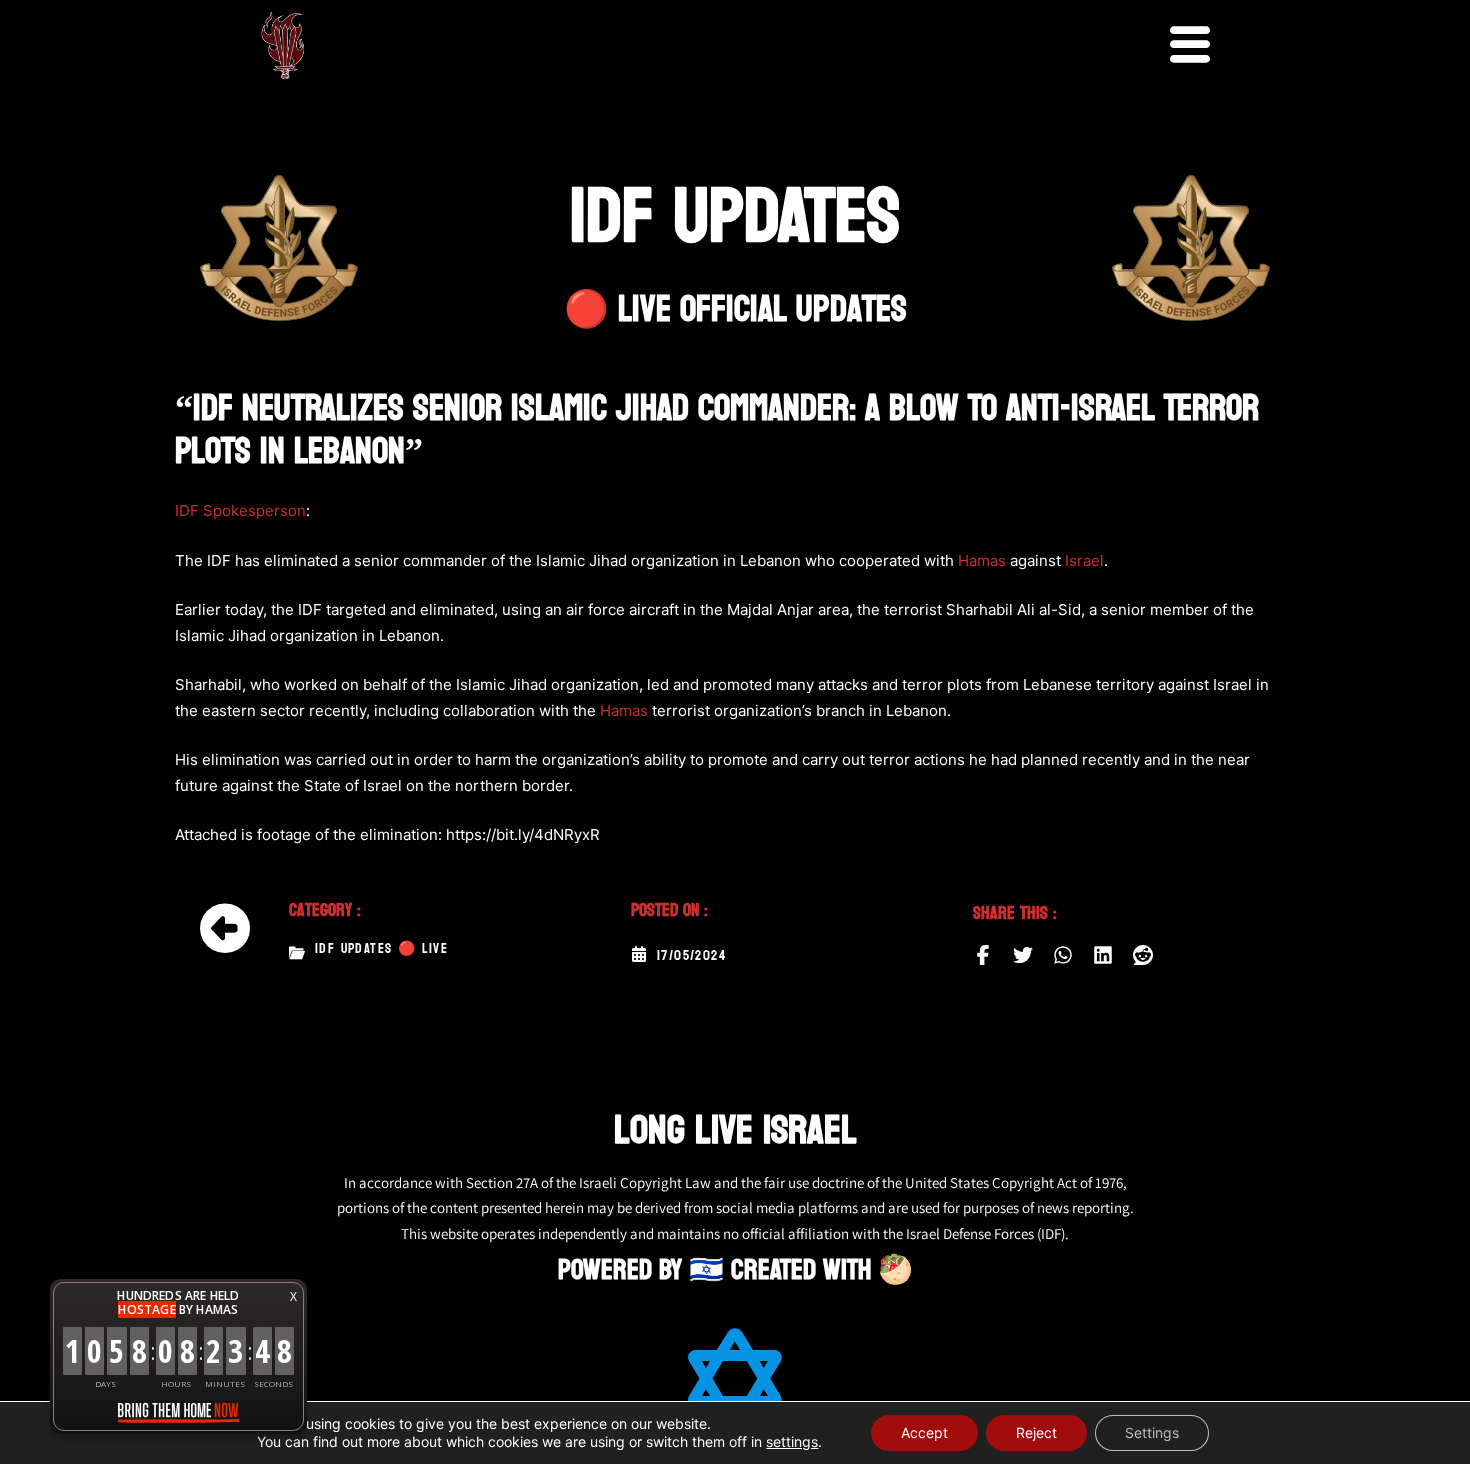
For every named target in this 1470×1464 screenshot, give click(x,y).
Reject (1036, 1432)
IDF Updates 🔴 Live (381, 949)
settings (792, 1441)
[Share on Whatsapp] (1063, 955)
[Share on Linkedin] (1103, 955)
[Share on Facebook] (983, 955)
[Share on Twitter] (1023, 955)
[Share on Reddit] (1143, 955)
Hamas (982, 560)
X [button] (293, 1296)
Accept (924, 1432)
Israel (1084, 560)
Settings (1152, 1432)
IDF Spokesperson (240, 510)
